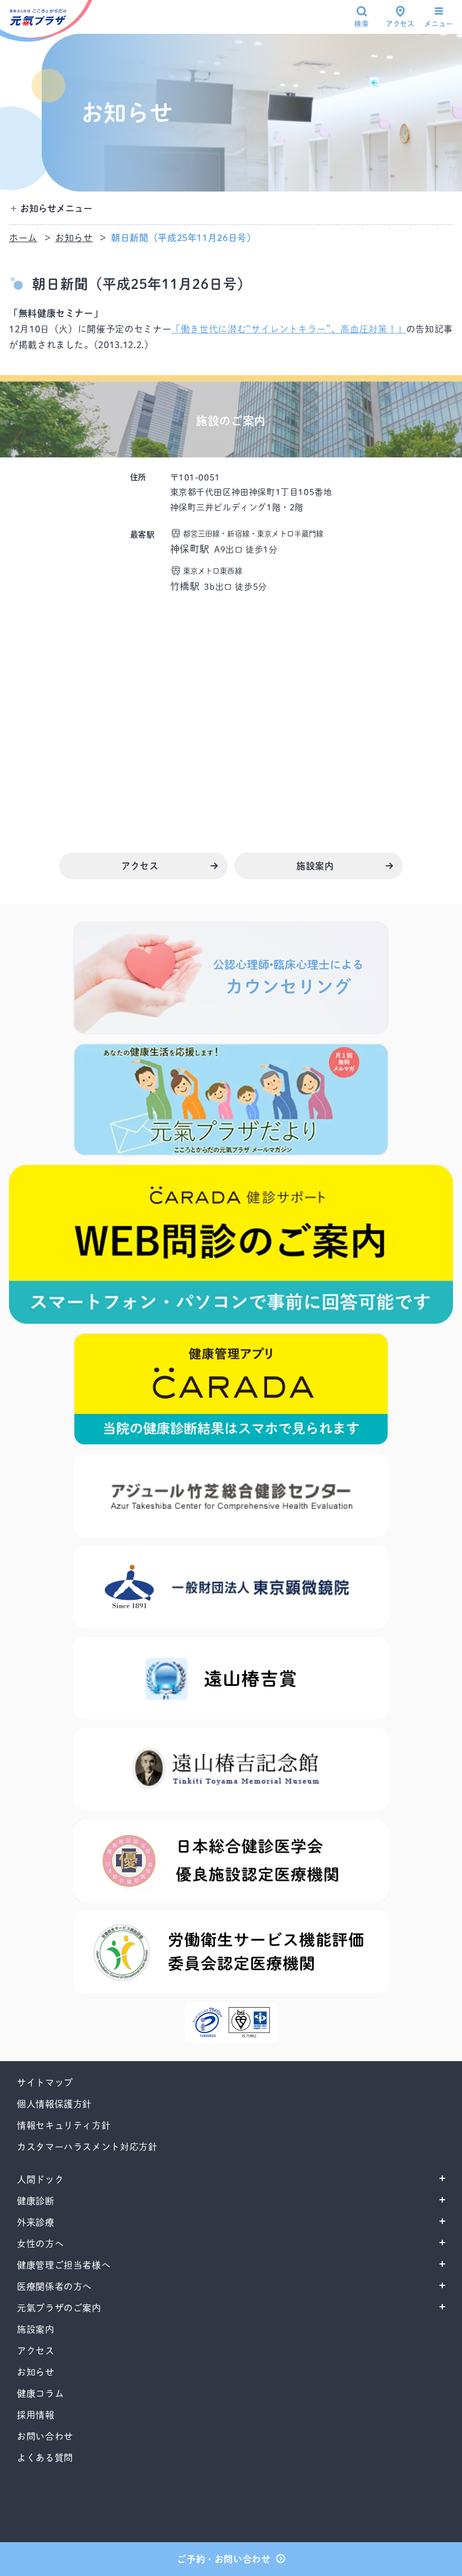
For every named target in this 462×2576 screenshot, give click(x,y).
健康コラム (40, 2393)
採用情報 (36, 2415)
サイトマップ (45, 2083)
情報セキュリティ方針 (64, 2125)
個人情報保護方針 (54, 2104)
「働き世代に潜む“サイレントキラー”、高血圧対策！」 (289, 329)
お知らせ (74, 238)
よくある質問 (45, 2458)
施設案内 (36, 2329)
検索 (361, 24)
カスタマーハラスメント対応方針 (87, 2147)
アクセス (400, 24)
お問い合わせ (45, 2436)
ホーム (23, 238)
